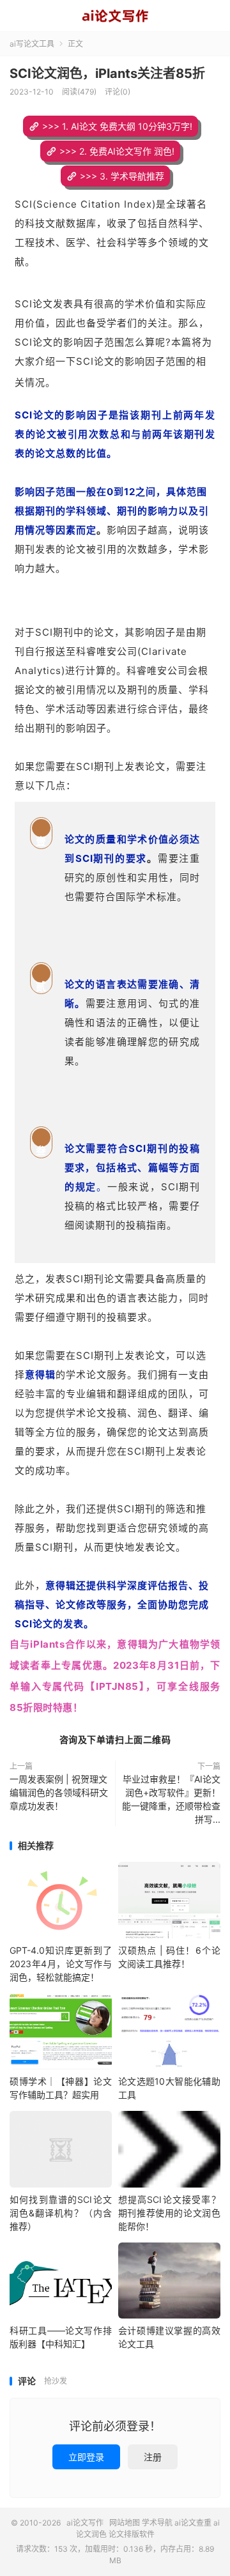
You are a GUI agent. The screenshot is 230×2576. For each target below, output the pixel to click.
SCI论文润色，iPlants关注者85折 (107, 73)
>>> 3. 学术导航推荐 (122, 176)
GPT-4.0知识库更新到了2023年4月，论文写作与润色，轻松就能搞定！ (61, 1964)
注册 (153, 2457)
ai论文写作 (115, 16)
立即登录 (86, 2457)
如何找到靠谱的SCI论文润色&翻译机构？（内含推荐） (61, 2213)
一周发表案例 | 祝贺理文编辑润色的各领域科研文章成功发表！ (59, 1792)
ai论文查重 (193, 2523)
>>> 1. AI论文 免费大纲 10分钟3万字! (117, 126)
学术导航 (157, 2523)
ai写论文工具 (32, 44)
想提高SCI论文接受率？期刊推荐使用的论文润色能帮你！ (169, 2213)
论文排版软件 (132, 2534)
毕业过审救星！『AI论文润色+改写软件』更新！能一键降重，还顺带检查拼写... (171, 1799)
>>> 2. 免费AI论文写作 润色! (117, 151)
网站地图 (125, 2523)
